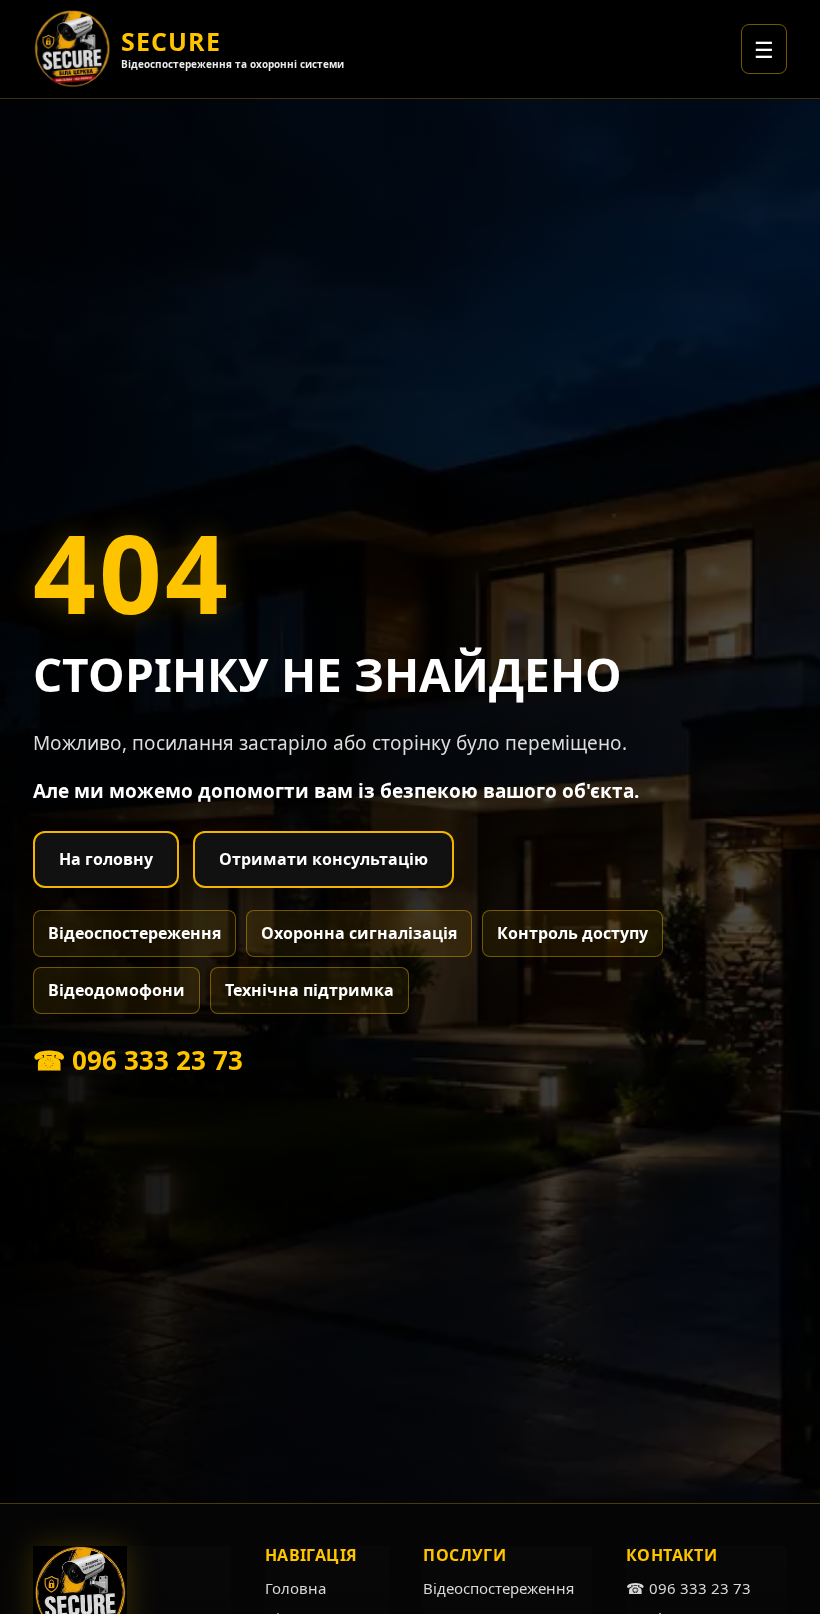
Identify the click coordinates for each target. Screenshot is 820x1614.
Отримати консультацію (323, 859)
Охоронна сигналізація (359, 933)
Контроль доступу (572, 933)
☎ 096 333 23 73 (138, 1060)
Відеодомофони (116, 990)
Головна (295, 1588)
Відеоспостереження (134, 933)
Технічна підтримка (309, 990)
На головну (106, 859)
